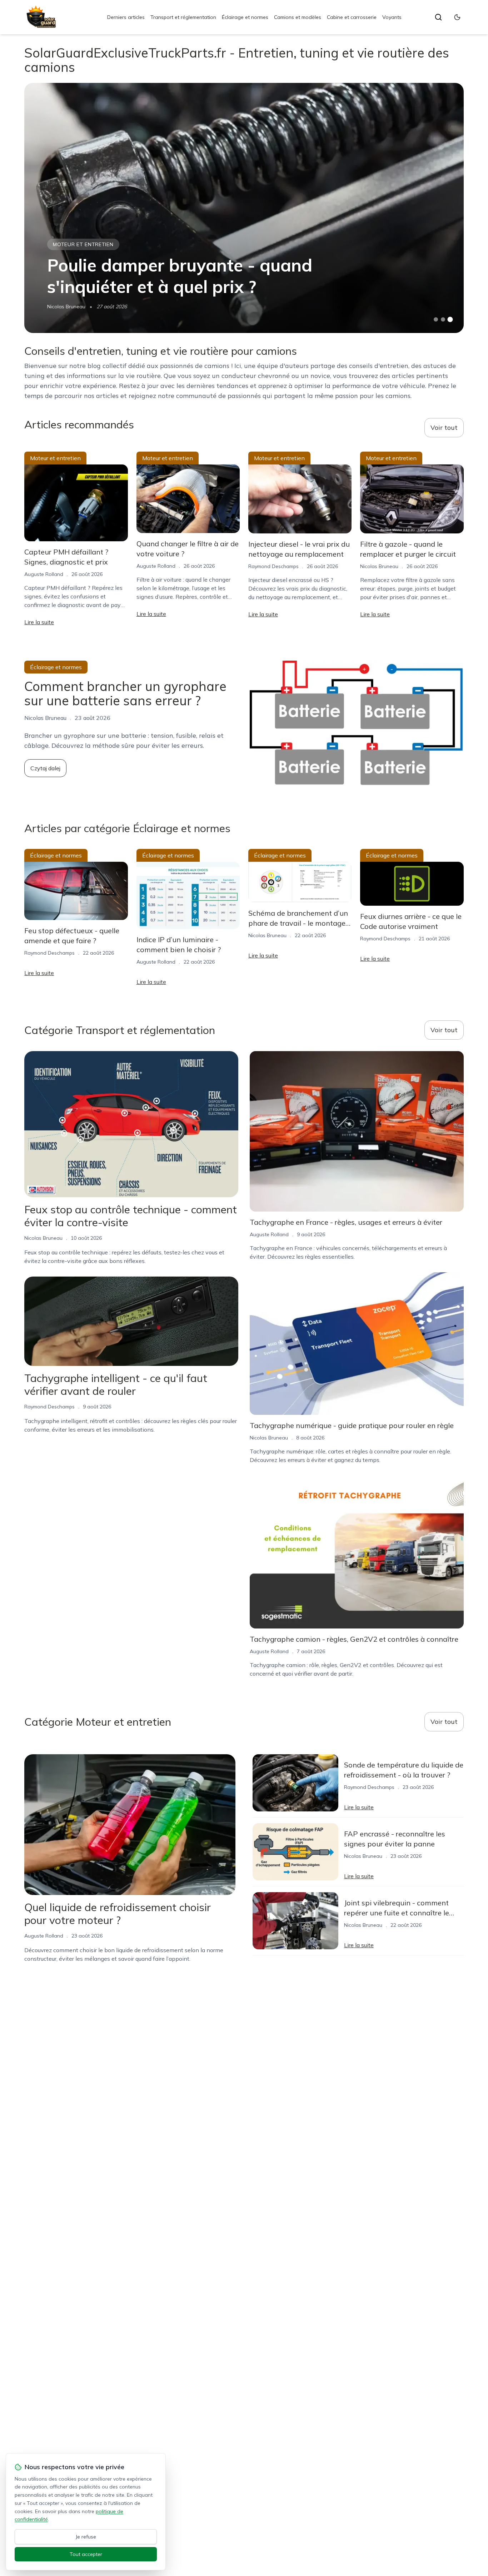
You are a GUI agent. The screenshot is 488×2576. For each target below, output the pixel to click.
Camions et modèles (298, 17)
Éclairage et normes (245, 17)
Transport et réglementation (183, 17)
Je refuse (86, 2537)
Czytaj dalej (45, 768)
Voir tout (444, 427)
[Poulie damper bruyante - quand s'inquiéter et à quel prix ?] (244, 208)
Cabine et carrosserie (352, 17)
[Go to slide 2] (443, 319)
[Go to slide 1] (436, 319)
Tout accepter (86, 2554)
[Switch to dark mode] (457, 17)
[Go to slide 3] (450, 320)
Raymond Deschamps (273, 566)
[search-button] (438, 17)
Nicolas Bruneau (66, 307)
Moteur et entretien (83, 244)
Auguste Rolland (44, 574)
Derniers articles (126, 17)
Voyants (392, 17)
